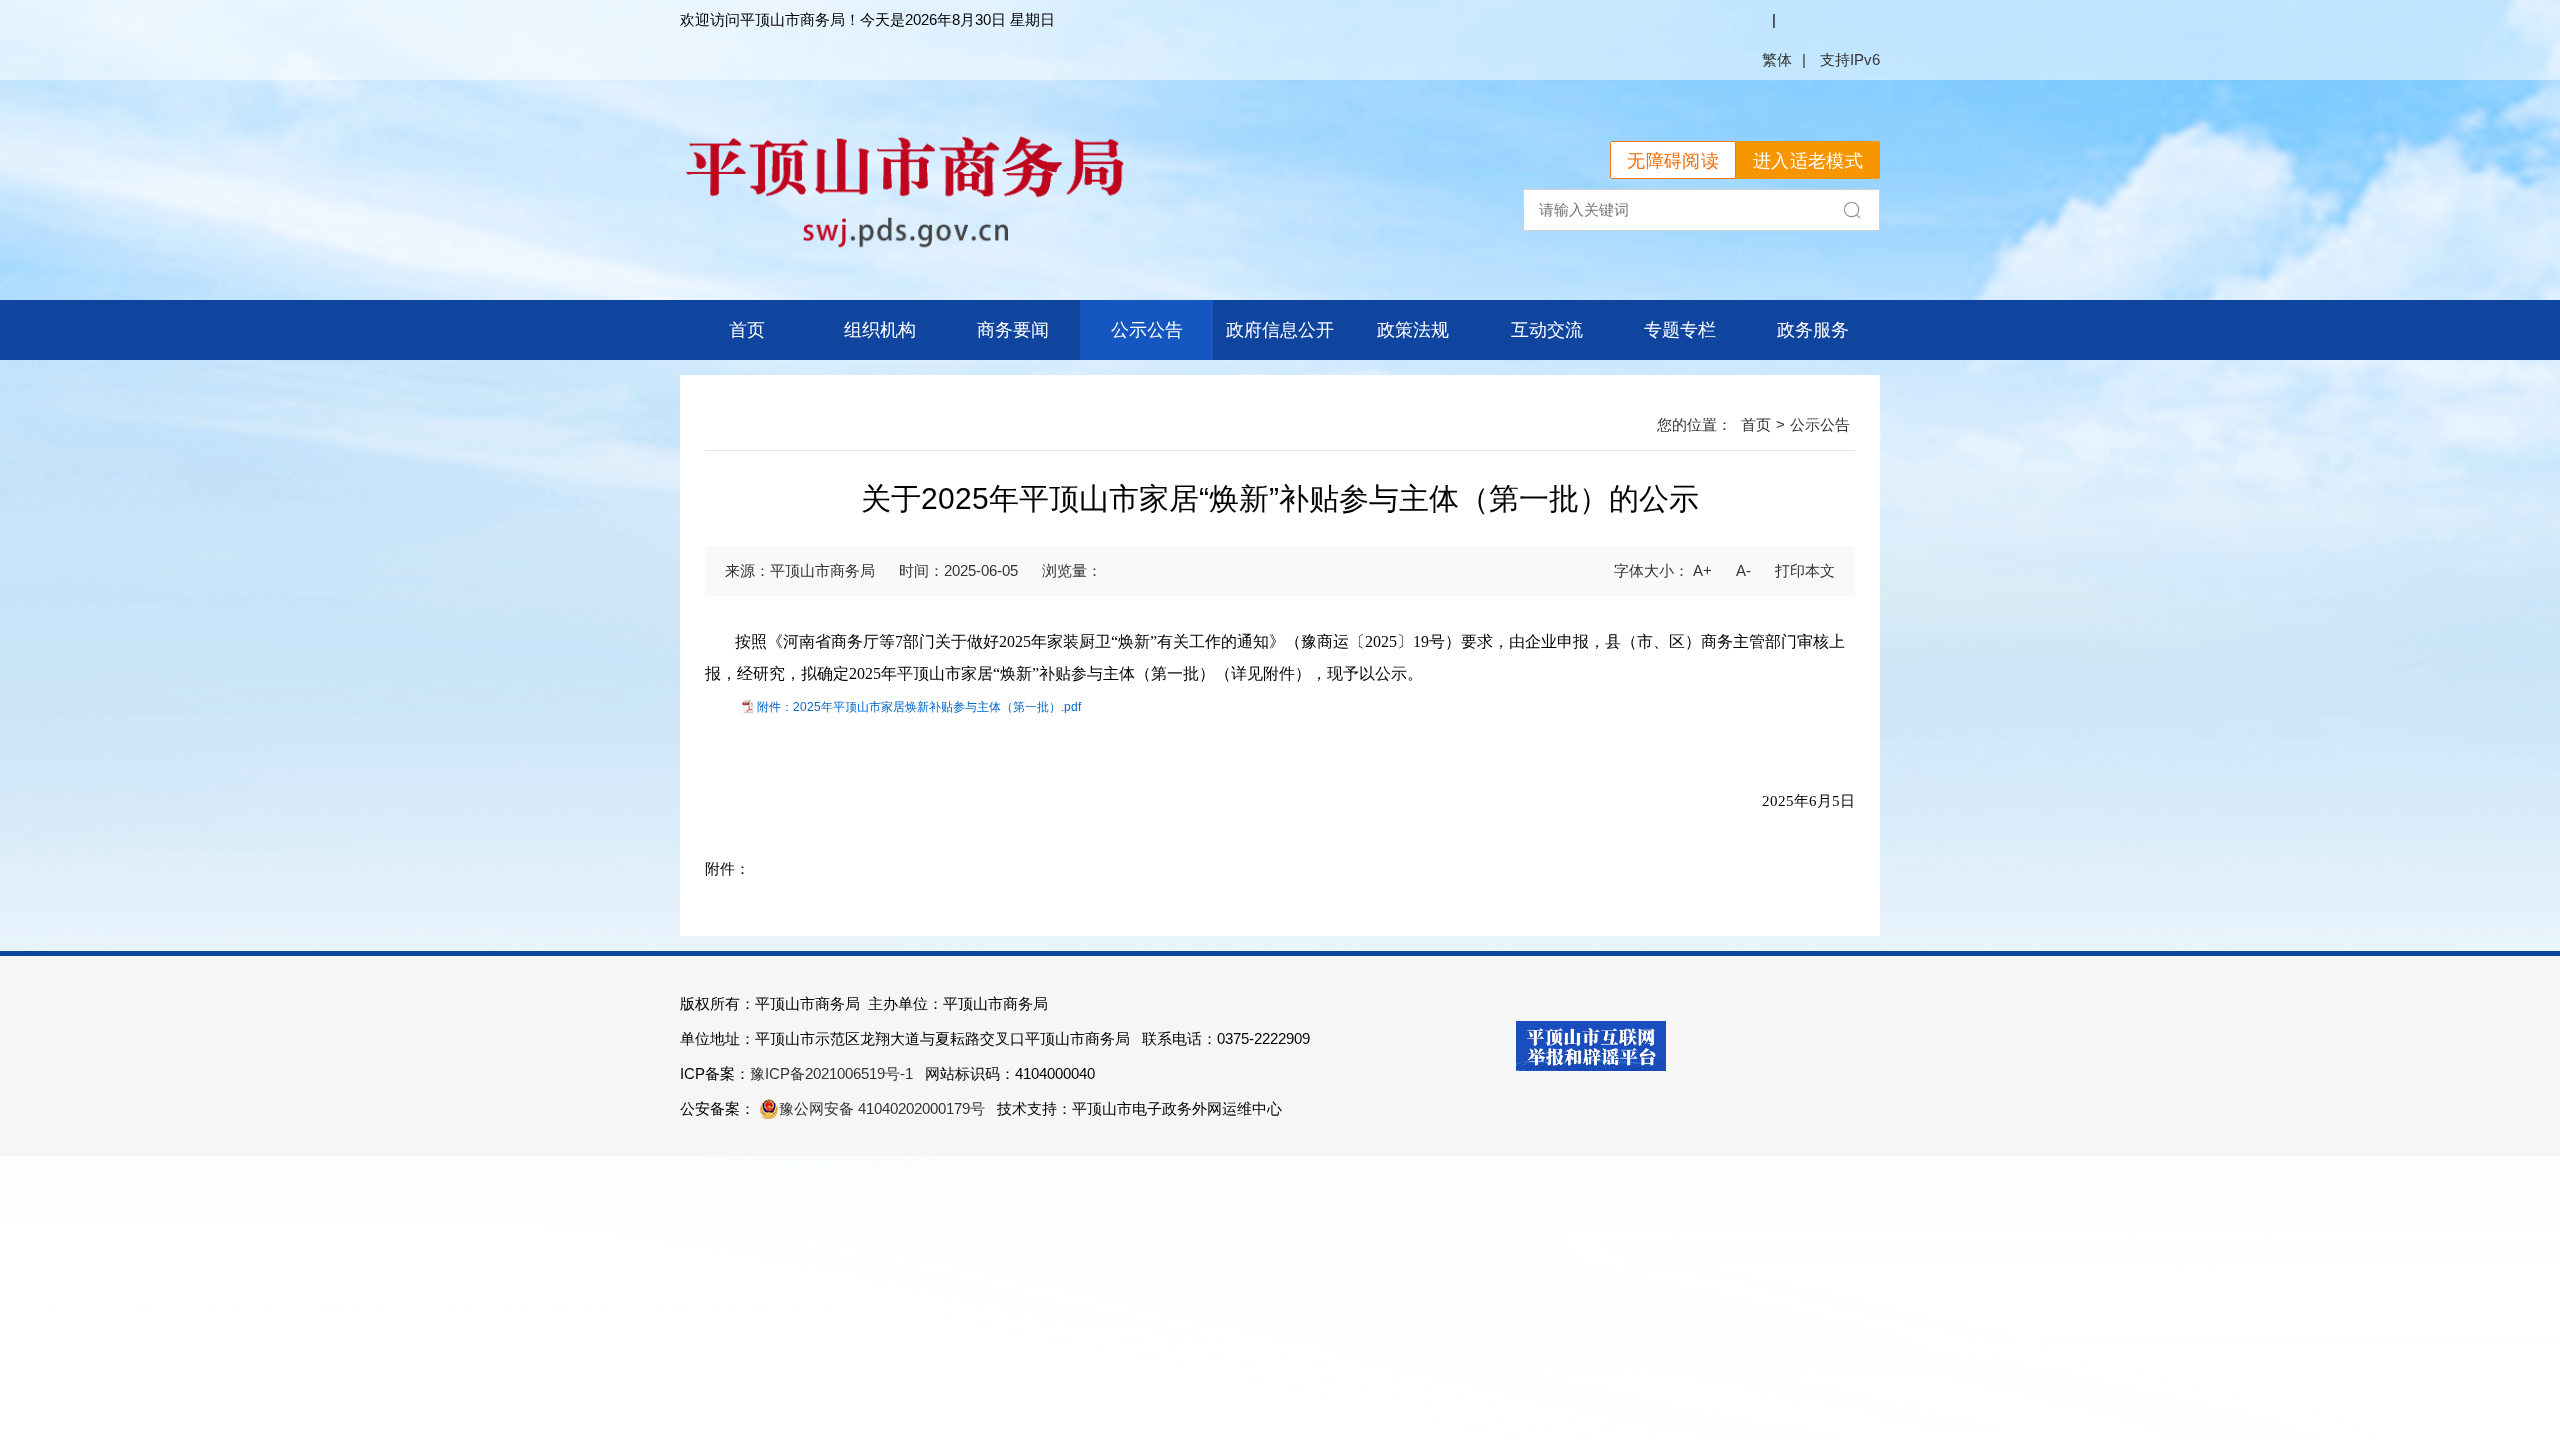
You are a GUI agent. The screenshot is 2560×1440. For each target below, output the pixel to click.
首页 (747, 330)
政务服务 (1813, 330)
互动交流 (1547, 330)
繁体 (1777, 59)
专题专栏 (1680, 330)
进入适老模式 (1808, 161)
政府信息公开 (1280, 330)
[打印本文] (1805, 570)
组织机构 (880, 330)
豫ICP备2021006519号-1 (831, 1073)
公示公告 (1147, 330)
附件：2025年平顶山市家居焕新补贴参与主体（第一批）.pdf (919, 707)
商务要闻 (1013, 330)
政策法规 (1413, 330)
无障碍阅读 (1673, 161)
